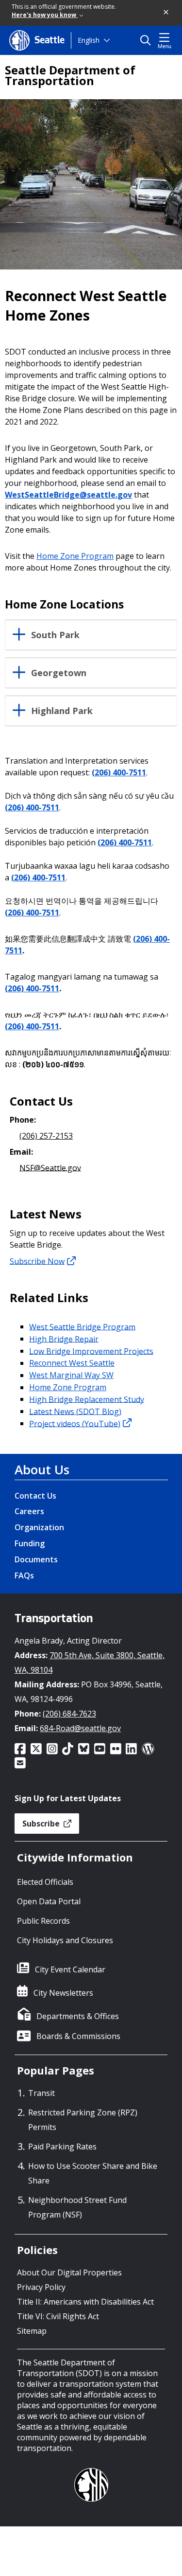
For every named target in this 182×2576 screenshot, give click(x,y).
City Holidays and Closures (65, 1940)
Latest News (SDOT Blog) (75, 1411)
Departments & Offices (78, 2016)
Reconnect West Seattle (72, 1363)
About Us (42, 1469)
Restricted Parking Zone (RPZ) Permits (83, 2120)
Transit (41, 2093)
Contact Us (35, 1496)
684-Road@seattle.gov (80, 1728)
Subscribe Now (37, 1261)
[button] (166, 13)
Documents (36, 1559)
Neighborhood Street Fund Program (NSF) (77, 2207)
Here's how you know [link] (45, 15)
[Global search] (148, 40)
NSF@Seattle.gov (50, 1167)
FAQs (24, 1575)
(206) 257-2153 (46, 1136)
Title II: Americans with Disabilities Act (85, 2302)
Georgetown (59, 673)
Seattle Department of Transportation (70, 75)
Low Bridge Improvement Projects (91, 1351)
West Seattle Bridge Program (82, 1326)
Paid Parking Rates (62, 2147)
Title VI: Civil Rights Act (58, 2316)
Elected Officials (45, 1882)
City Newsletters (63, 1993)
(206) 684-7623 (69, 1714)
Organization (39, 1527)
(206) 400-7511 (119, 772)
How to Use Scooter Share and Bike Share (93, 2173)
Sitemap (32, 2331)
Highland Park (62, 711)
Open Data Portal (49, 1901)
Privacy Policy (41, 2287)
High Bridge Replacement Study (87, 1399)
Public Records (43, 1921)
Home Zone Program (75, 556)
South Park (55, 635)
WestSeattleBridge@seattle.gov (68, 495)
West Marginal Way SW (71, 1375)
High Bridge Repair (64, 1339)
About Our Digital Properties (69, 2272)
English (89, 40)
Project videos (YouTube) (75, 1423)
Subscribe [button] (42, 1824)
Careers (29, 1511)
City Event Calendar (70, 1969)
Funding (30, 1543)
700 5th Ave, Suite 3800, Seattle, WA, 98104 (90, 1663)
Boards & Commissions (78, 2036)
